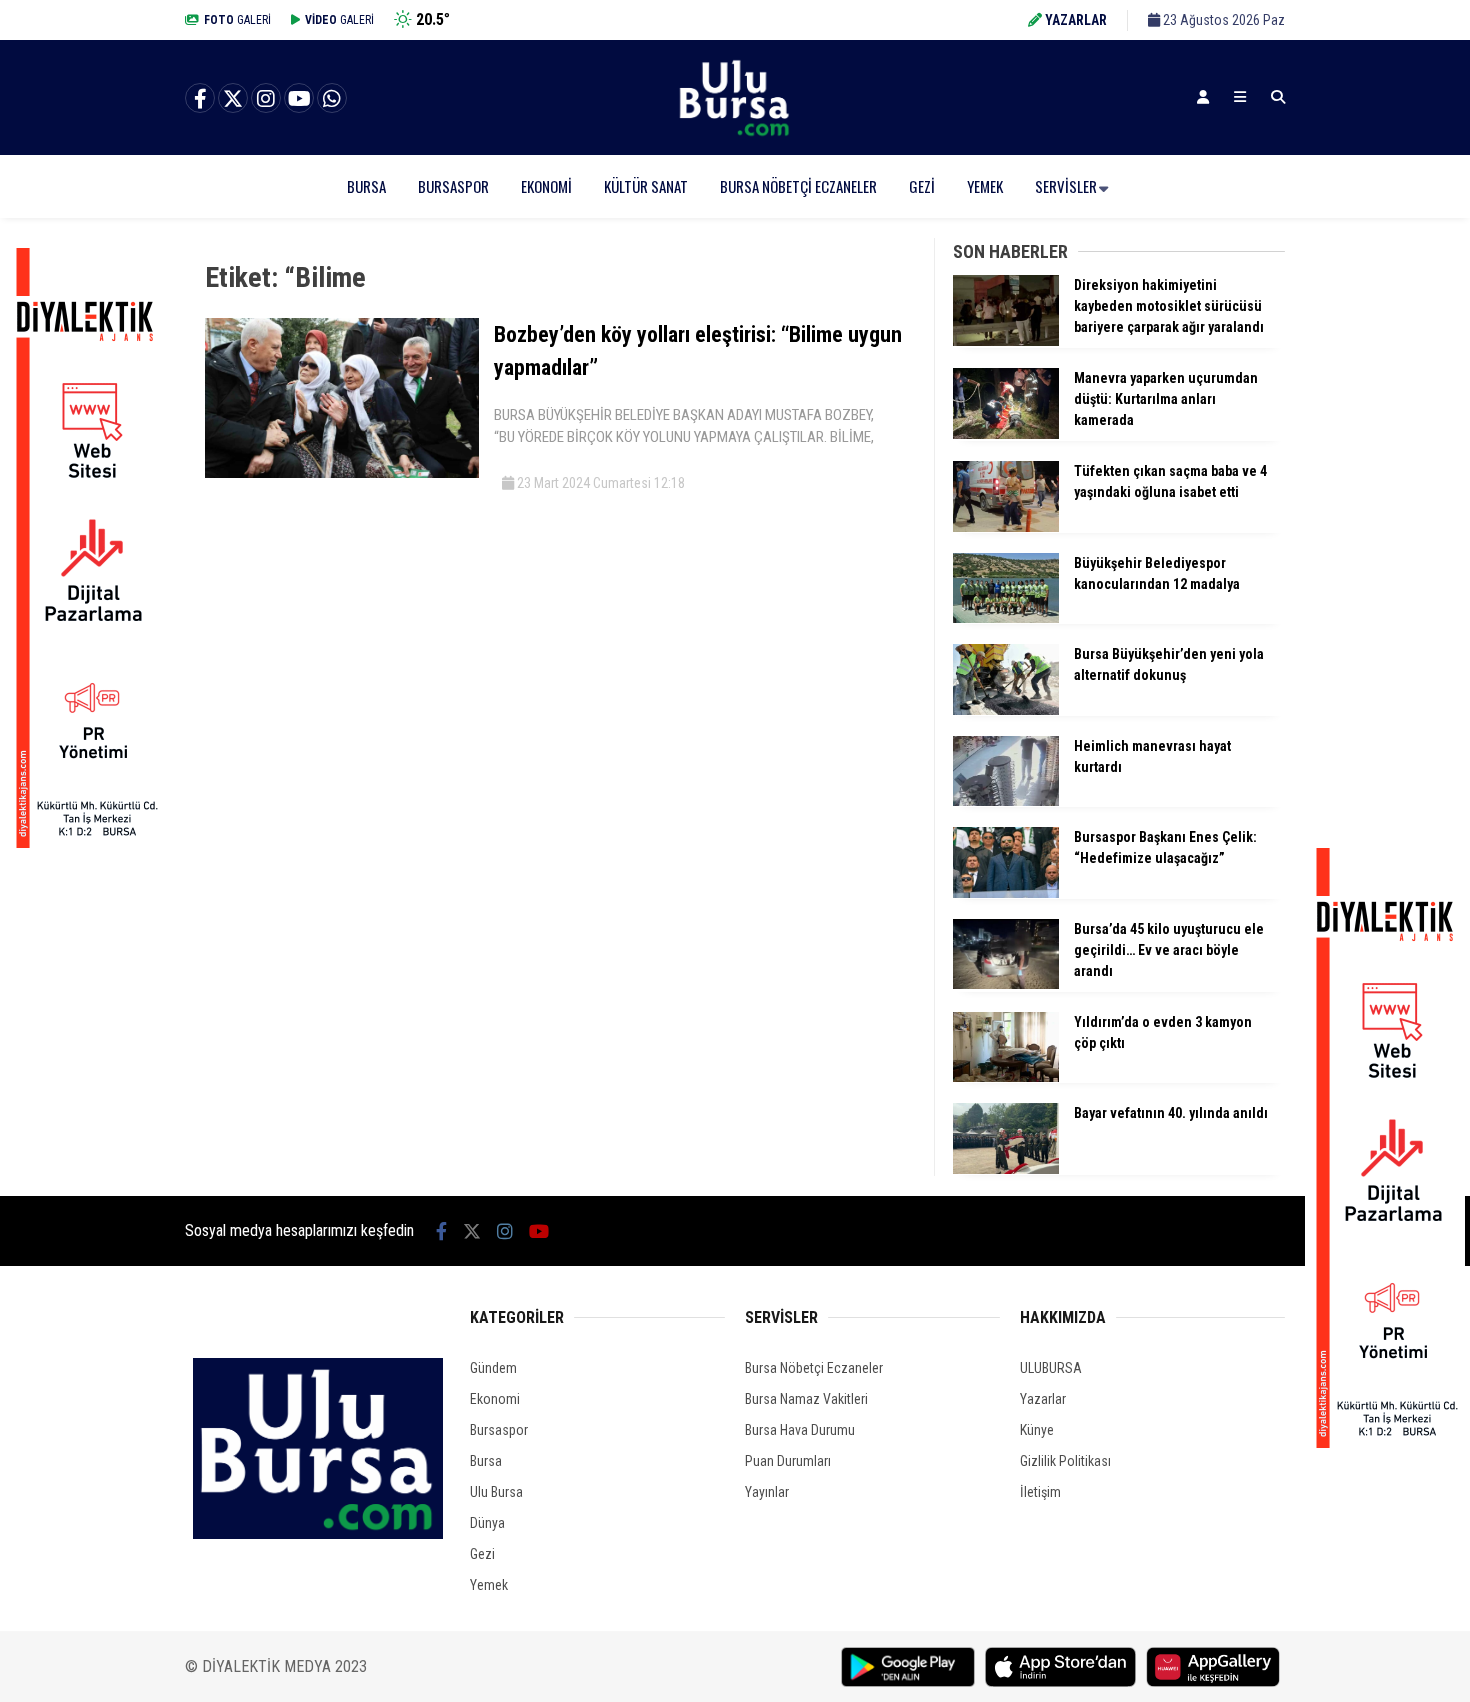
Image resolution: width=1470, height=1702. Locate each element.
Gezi (922, 186)
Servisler (1066, 186)
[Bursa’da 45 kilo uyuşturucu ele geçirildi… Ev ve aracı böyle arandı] (1006, 984)
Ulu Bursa (496, 1492)
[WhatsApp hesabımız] (332, 99)
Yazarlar (1043, 1399)
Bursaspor (453, 186)
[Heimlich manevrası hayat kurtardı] (1006, 801)
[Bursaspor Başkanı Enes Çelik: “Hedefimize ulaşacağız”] (1006, 893)
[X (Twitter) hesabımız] (233, 99)
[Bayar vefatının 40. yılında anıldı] (1006, 1169)
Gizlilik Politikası (1065, 1461)
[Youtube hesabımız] (299, 99)
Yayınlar (767, 1492)
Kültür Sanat (646, 186)
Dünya (487, 1523)
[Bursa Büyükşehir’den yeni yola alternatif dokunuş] (1006, 710)
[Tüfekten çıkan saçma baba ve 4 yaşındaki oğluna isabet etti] (1006, 527)
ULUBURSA (1051, 1368)
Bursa (366, 186)
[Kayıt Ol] (1203, 97)
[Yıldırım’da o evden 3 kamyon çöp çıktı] (1006, 1077)
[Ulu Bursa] (734, 135)
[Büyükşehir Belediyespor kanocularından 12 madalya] (1006, 618)
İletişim (1040, 1492)
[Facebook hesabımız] (200, 99)
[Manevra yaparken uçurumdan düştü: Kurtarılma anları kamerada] (1006, 434)
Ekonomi (546, 186)
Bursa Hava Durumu (800, 1430)
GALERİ (237, 20)
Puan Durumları (788, 1461)
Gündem (493, 1368)
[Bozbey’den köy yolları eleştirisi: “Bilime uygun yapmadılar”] (342, 473)
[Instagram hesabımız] (266, 99)
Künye (1037, 1430)
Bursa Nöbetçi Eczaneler (798, 186)
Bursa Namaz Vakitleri (806, 1399)
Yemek (985, 186)
